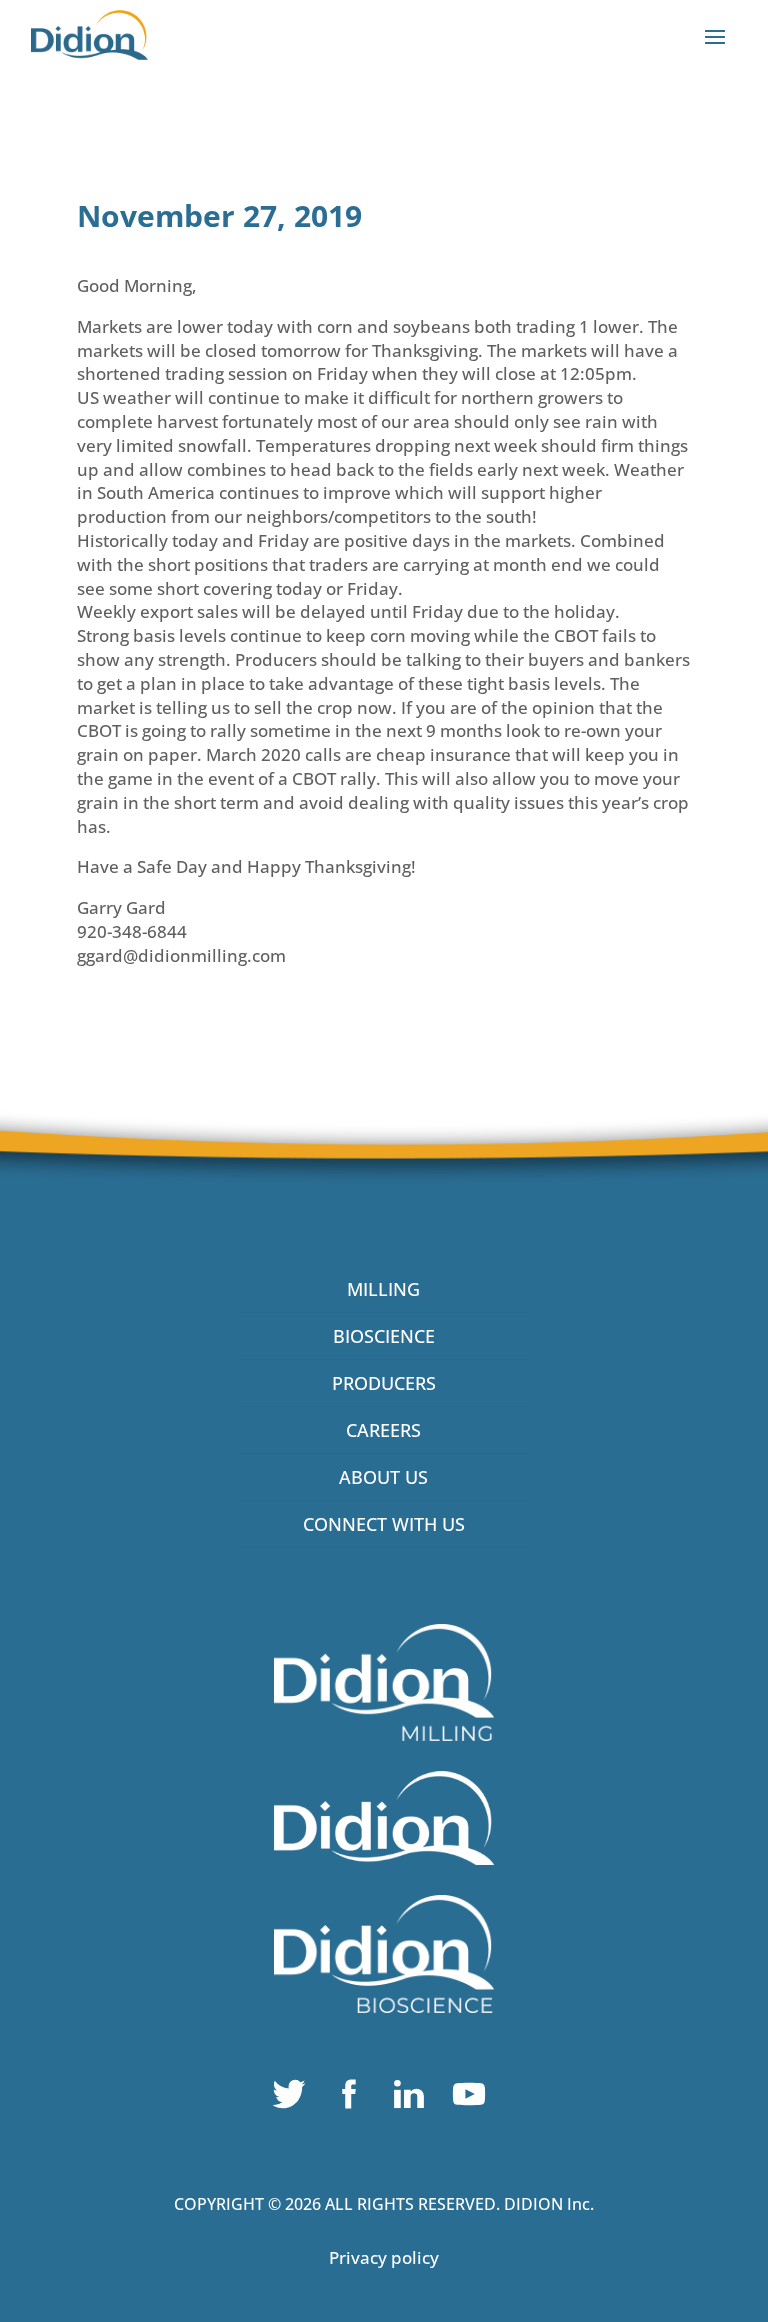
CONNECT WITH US (384, 1524)
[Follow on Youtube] (474, 2099)
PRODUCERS (384, 1383)
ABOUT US (383, 1477)
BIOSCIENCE (384, 1336)
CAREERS (383, 1430)
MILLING (383, 1289)
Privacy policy (384, 2257)
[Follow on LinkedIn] (414, 2099)
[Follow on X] (294, 2099)
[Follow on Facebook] (354, 2099)
